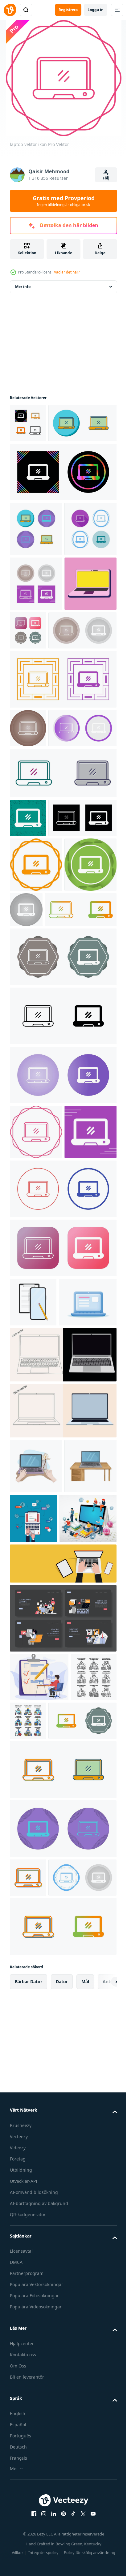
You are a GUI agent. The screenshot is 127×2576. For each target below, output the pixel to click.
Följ (106, 178)
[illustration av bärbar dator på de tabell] (36, 1905)
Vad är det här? (67, 272)
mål (85, 2508)
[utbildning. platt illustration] (62, 2057)
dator (62, 2508)
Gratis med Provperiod (64, 201)
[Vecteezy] (10, 10)
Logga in (96, 10)
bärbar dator (29, 2508)
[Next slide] (103, 2508)
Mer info (23, 287)
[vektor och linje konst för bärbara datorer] (62, 1739)
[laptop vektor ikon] (28, 423)
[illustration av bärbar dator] (36, 1850)
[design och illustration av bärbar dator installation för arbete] (88, 1903)
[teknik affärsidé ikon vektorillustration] (33, 2165)
